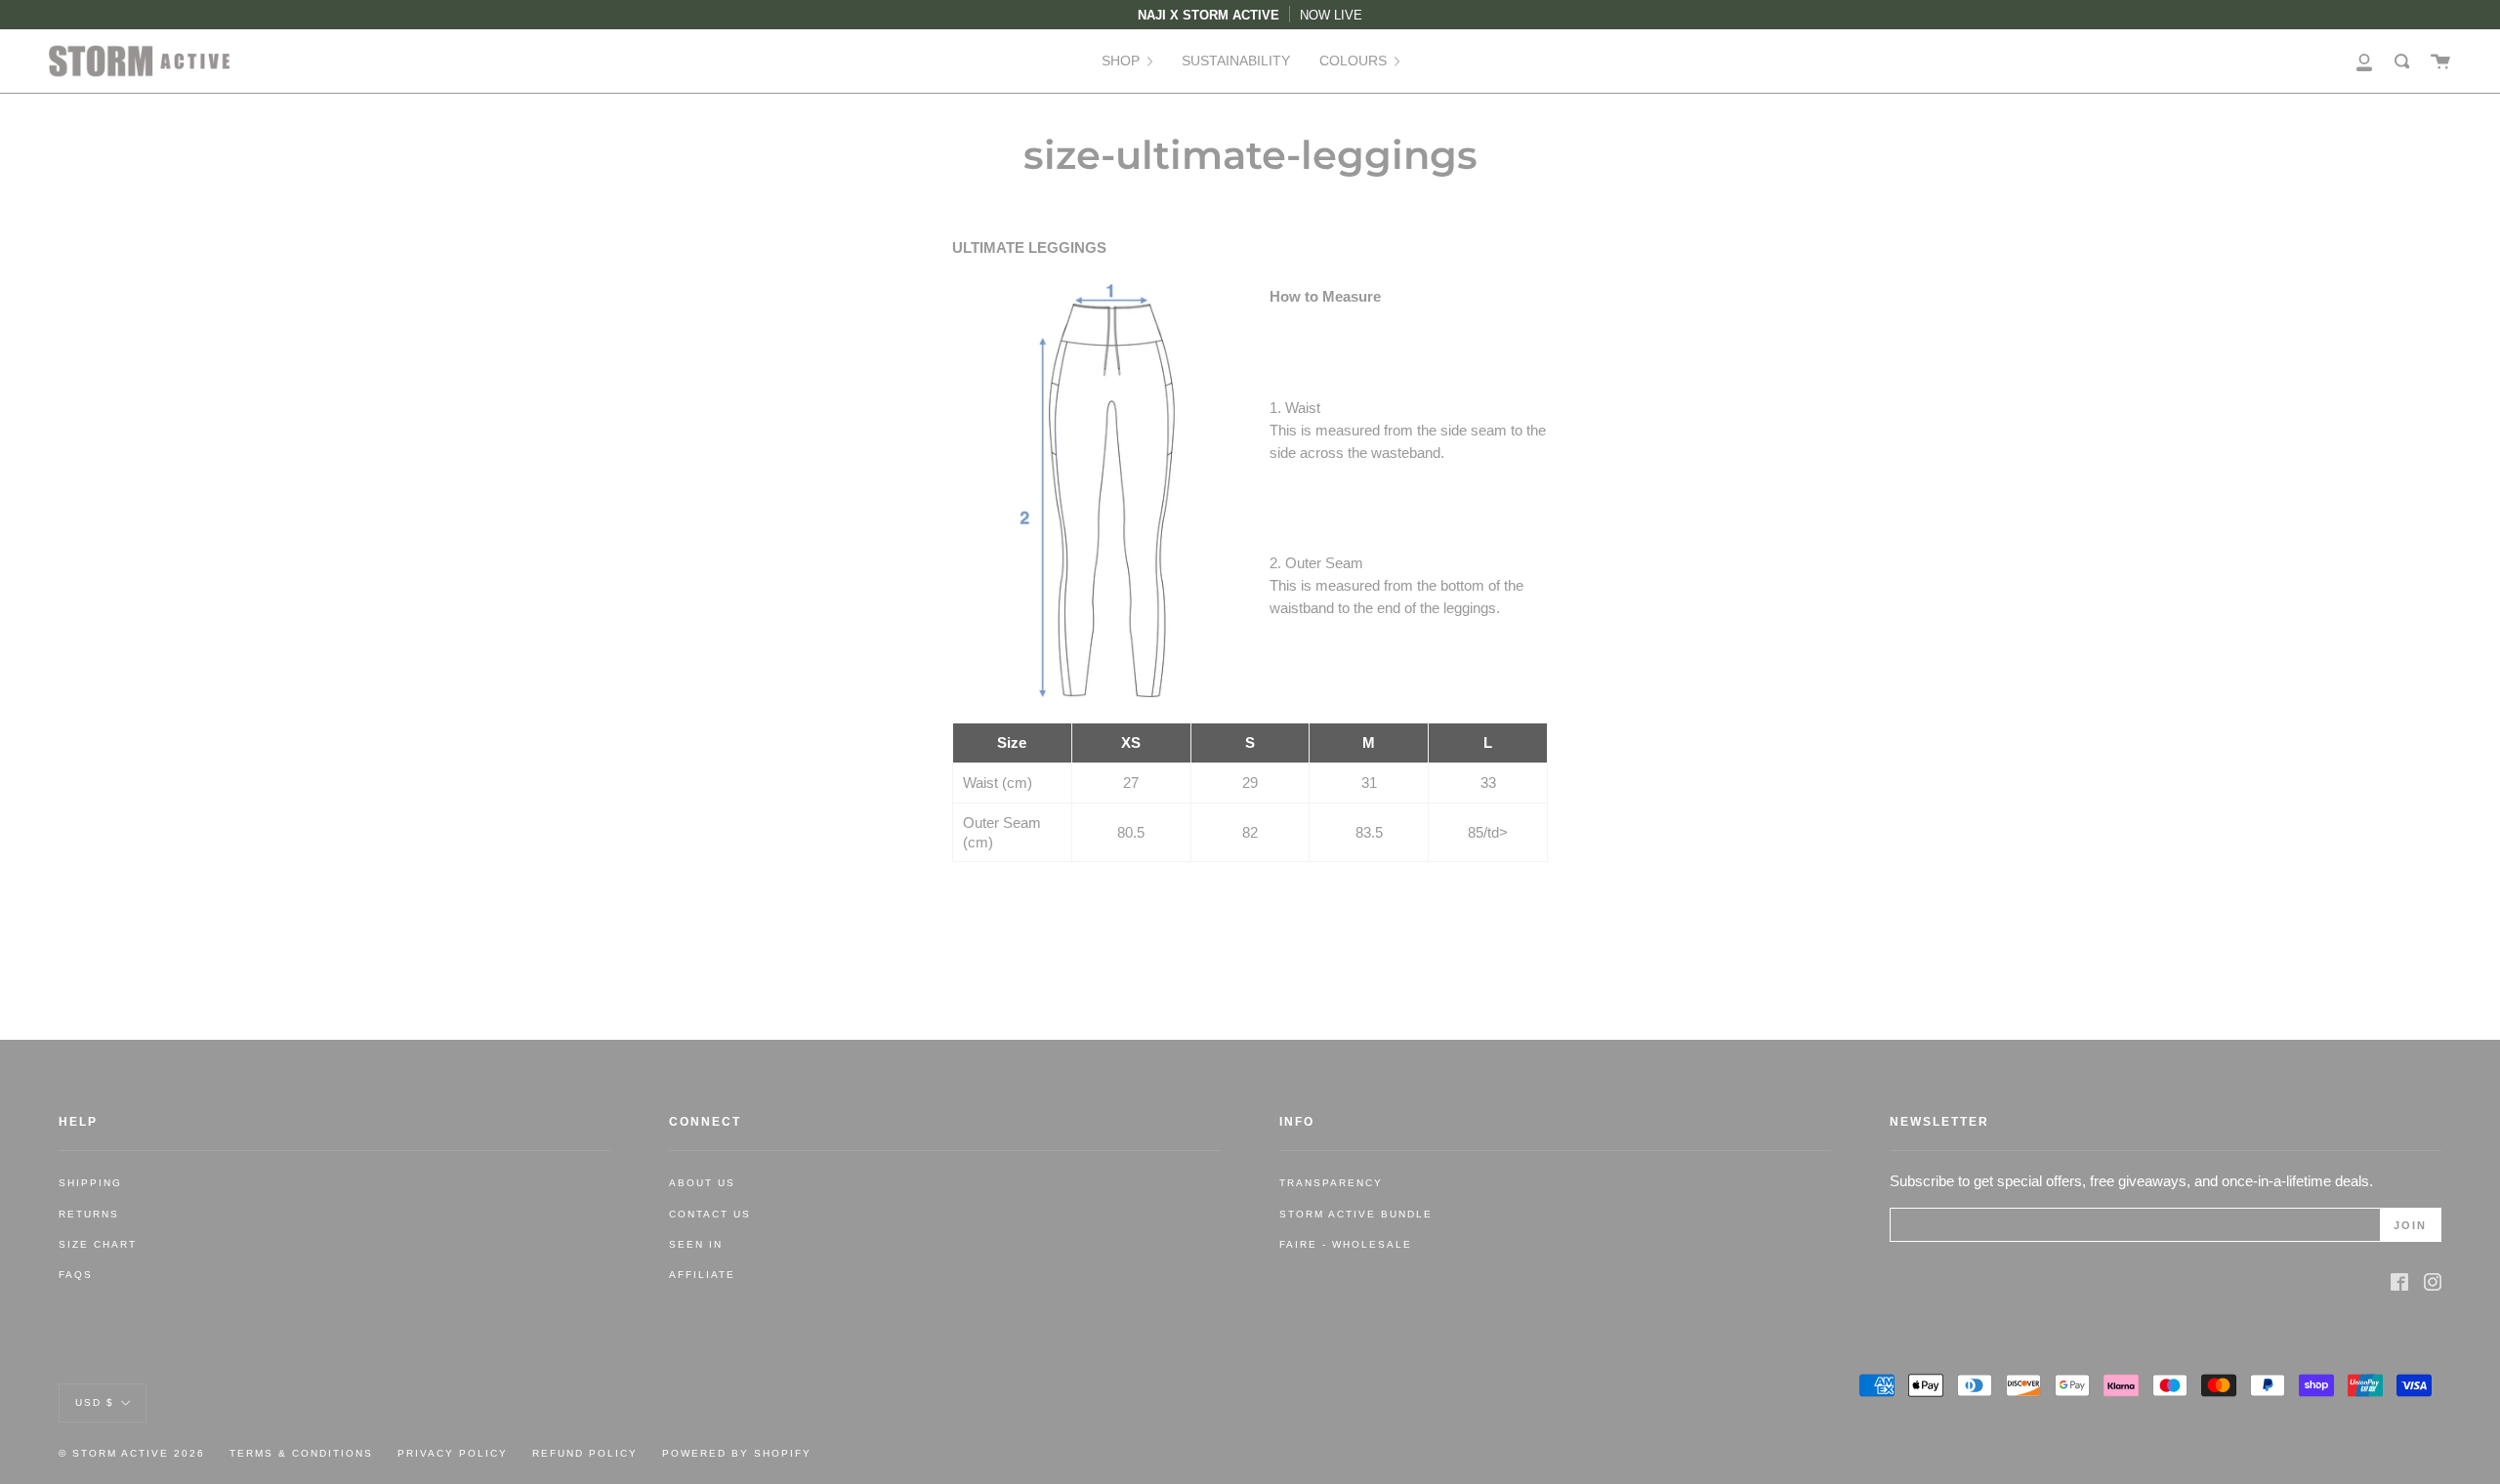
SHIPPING (90, 1183)
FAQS (76, 1275)
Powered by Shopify (737, 1453)
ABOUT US (702, 1183)
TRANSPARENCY (1331, 1183)
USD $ (95, 1402)
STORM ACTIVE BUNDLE (1356, 1214)
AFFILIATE (702, 1275)
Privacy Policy (453, 1453)
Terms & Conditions (301, 1453)
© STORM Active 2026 (132, 1453)
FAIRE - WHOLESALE (1346, 1244)
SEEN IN (696, 1244)
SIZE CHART (98, 1244)
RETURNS (89, 1214)
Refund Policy (585, 1453)
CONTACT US (710, 1214)
